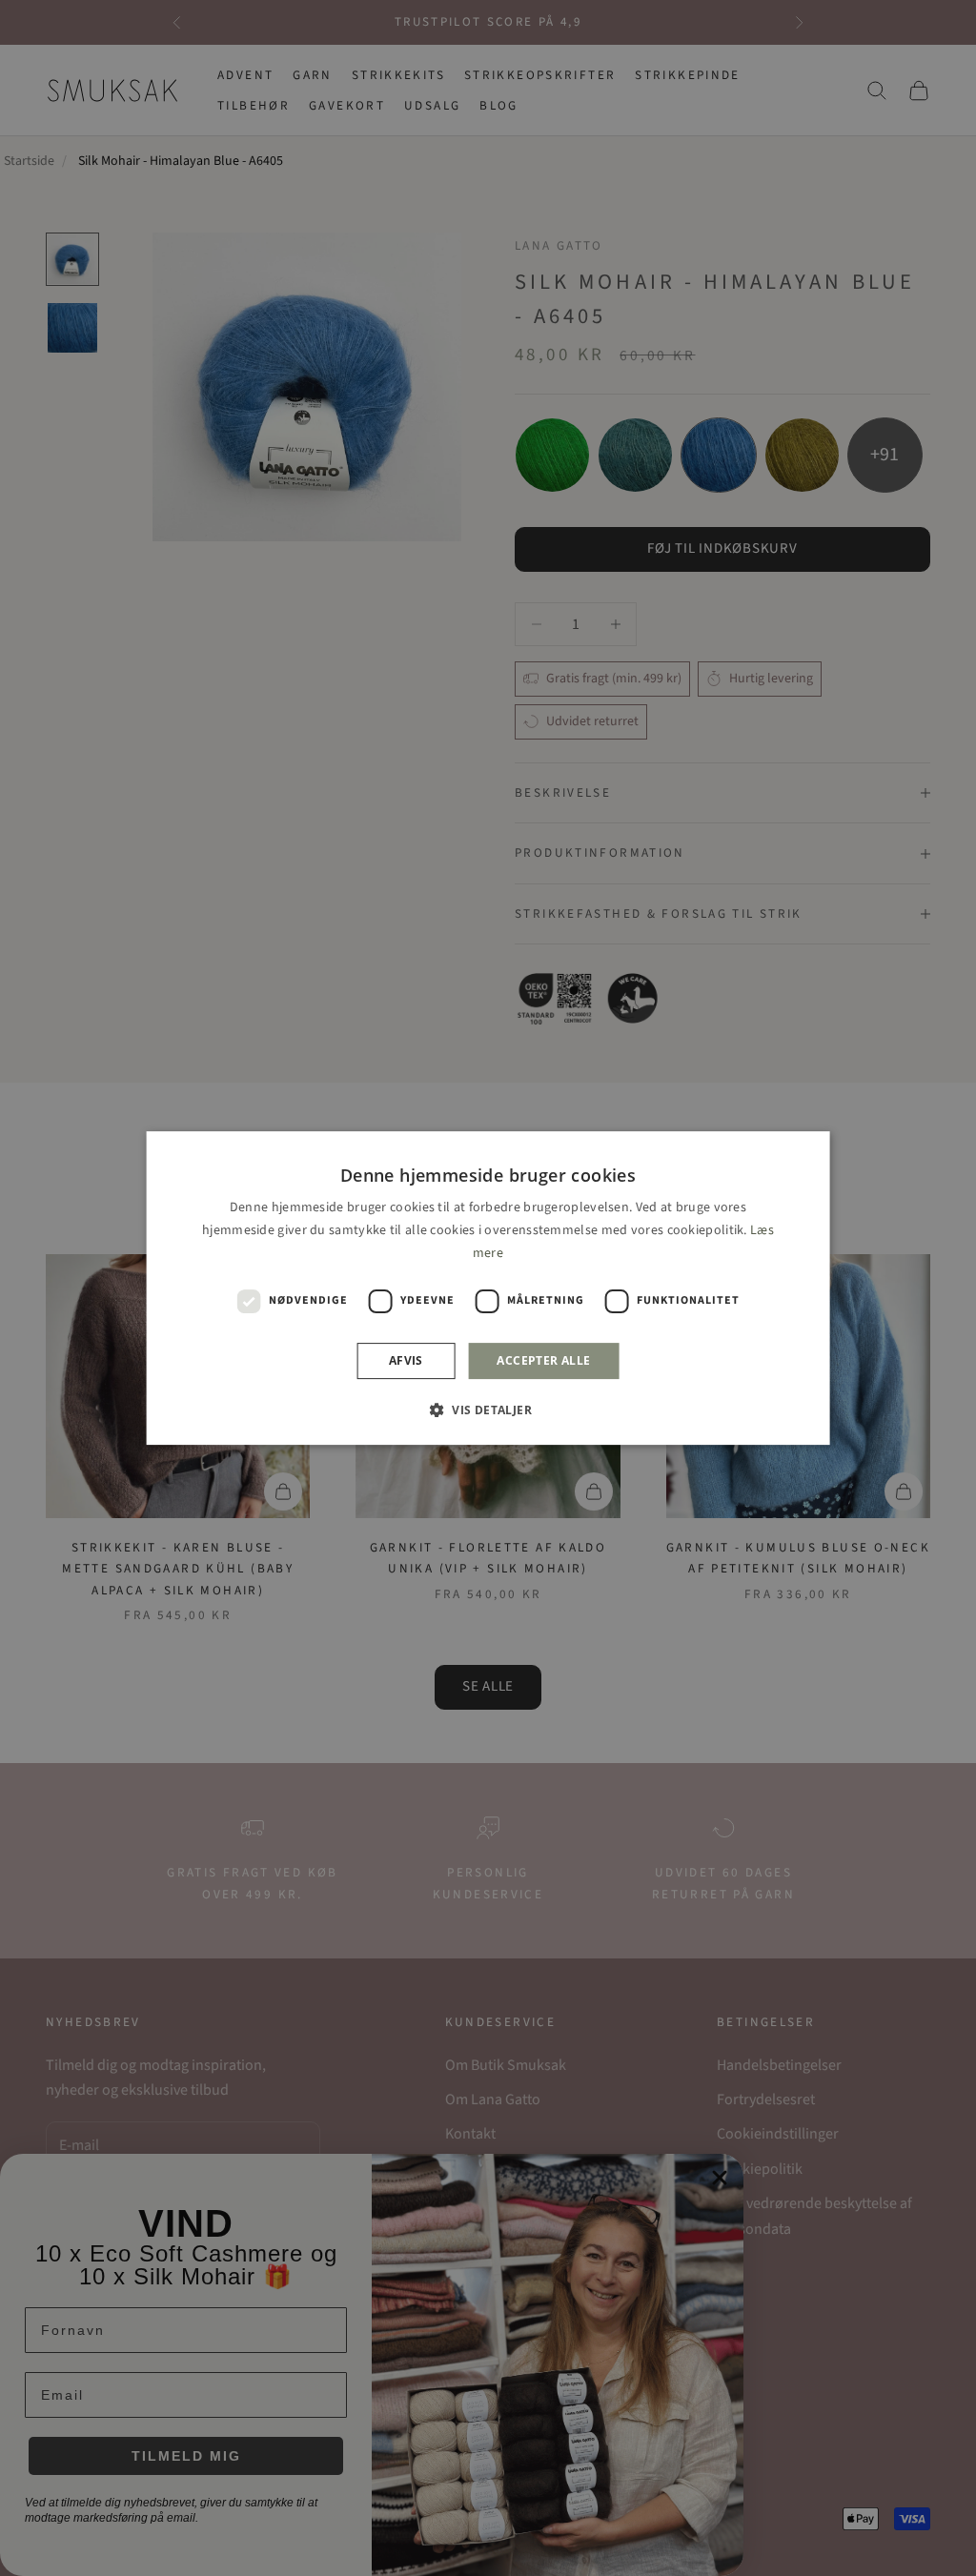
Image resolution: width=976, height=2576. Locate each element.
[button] (488, 1410)
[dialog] (488, 1288)
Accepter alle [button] (543, 1360)
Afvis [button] (406, 1360)
